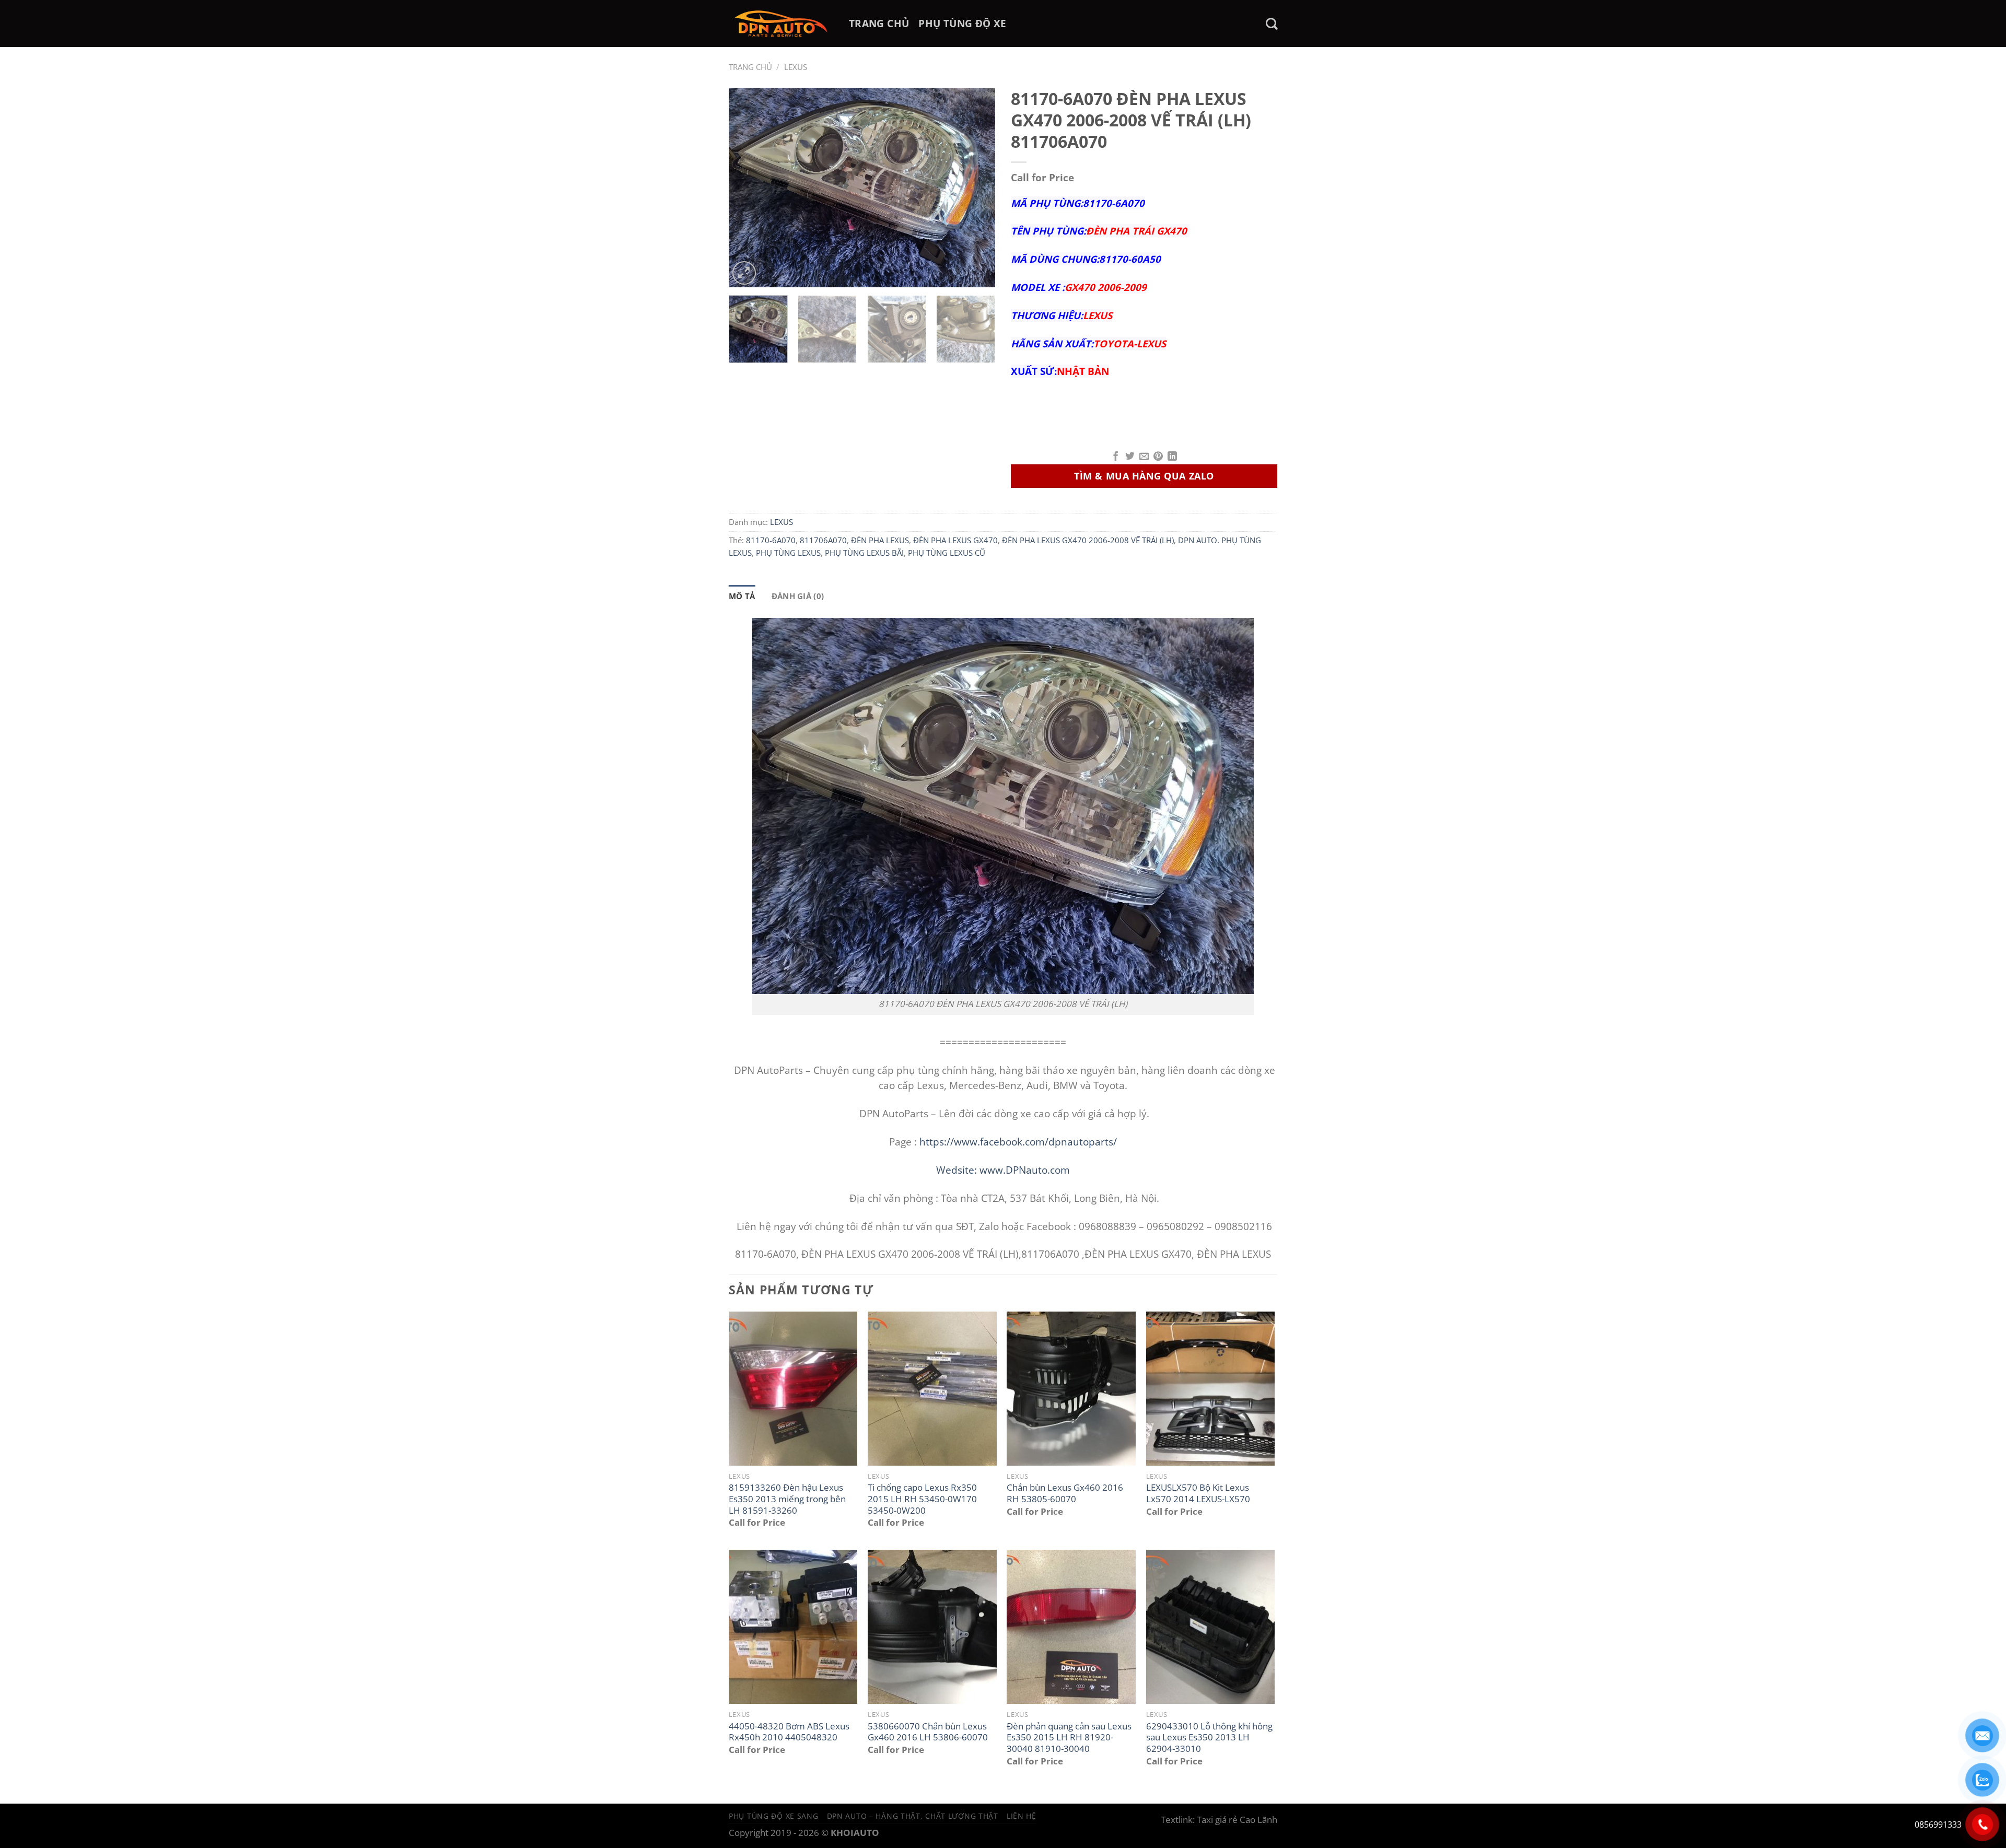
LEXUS (796, 67)
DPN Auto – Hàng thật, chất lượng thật (913, 1816)
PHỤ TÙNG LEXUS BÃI (864, 553)
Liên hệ (1022, 1816)
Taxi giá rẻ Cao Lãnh (1237, 1820)
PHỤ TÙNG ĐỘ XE (962, 23)
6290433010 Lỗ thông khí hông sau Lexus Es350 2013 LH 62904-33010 (1209, 1738)
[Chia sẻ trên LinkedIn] (1172, 457)
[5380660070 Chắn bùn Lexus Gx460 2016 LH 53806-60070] (932, 1627)
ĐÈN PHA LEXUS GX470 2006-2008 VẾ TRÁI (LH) (1088, 540)
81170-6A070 (771, 540)
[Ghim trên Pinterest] (1158, 457)
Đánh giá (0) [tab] (798, 596)
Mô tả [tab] (742, 596)
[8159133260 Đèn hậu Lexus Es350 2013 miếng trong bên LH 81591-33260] (793, 1389)
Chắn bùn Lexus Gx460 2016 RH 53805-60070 (1065, 1493)
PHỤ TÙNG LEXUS (788, 553)
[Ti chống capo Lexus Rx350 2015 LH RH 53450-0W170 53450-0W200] (932, 1389)
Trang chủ (750, 67)
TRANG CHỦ (879, 23)
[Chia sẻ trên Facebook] (1116, 457)
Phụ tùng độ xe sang (774, 1816)
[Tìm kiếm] (1272, 24)
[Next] (977, 188)
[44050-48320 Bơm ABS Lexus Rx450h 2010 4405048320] (793, 1627)
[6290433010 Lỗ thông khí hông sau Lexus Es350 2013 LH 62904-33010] (1211, 1627)
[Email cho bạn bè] (1144, 457)
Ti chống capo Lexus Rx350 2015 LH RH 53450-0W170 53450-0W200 (922, 1499)
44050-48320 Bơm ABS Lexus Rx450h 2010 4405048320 (789, 1732)
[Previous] (747, 188)
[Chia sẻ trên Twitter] (1130, 457)
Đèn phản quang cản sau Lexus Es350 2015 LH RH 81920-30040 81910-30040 (1069, 1738)
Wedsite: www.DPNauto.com (1003, 1170)
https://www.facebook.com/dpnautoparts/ (1018, 1142)
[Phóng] (744, 273)
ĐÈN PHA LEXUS (880, 540)
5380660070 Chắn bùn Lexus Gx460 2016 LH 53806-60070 (928, 1732)
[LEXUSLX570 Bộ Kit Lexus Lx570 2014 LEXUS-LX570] (1211, 1389)
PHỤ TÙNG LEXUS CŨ (947, 553)
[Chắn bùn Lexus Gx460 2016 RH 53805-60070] (1071, 1389)
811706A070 (823, 540)
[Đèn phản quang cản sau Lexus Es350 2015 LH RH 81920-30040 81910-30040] (1071, 1627)
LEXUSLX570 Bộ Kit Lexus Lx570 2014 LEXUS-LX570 (1198, 1493)
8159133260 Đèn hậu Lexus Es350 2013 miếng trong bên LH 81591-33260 (787, 1499)
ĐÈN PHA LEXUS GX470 (955, 540)
